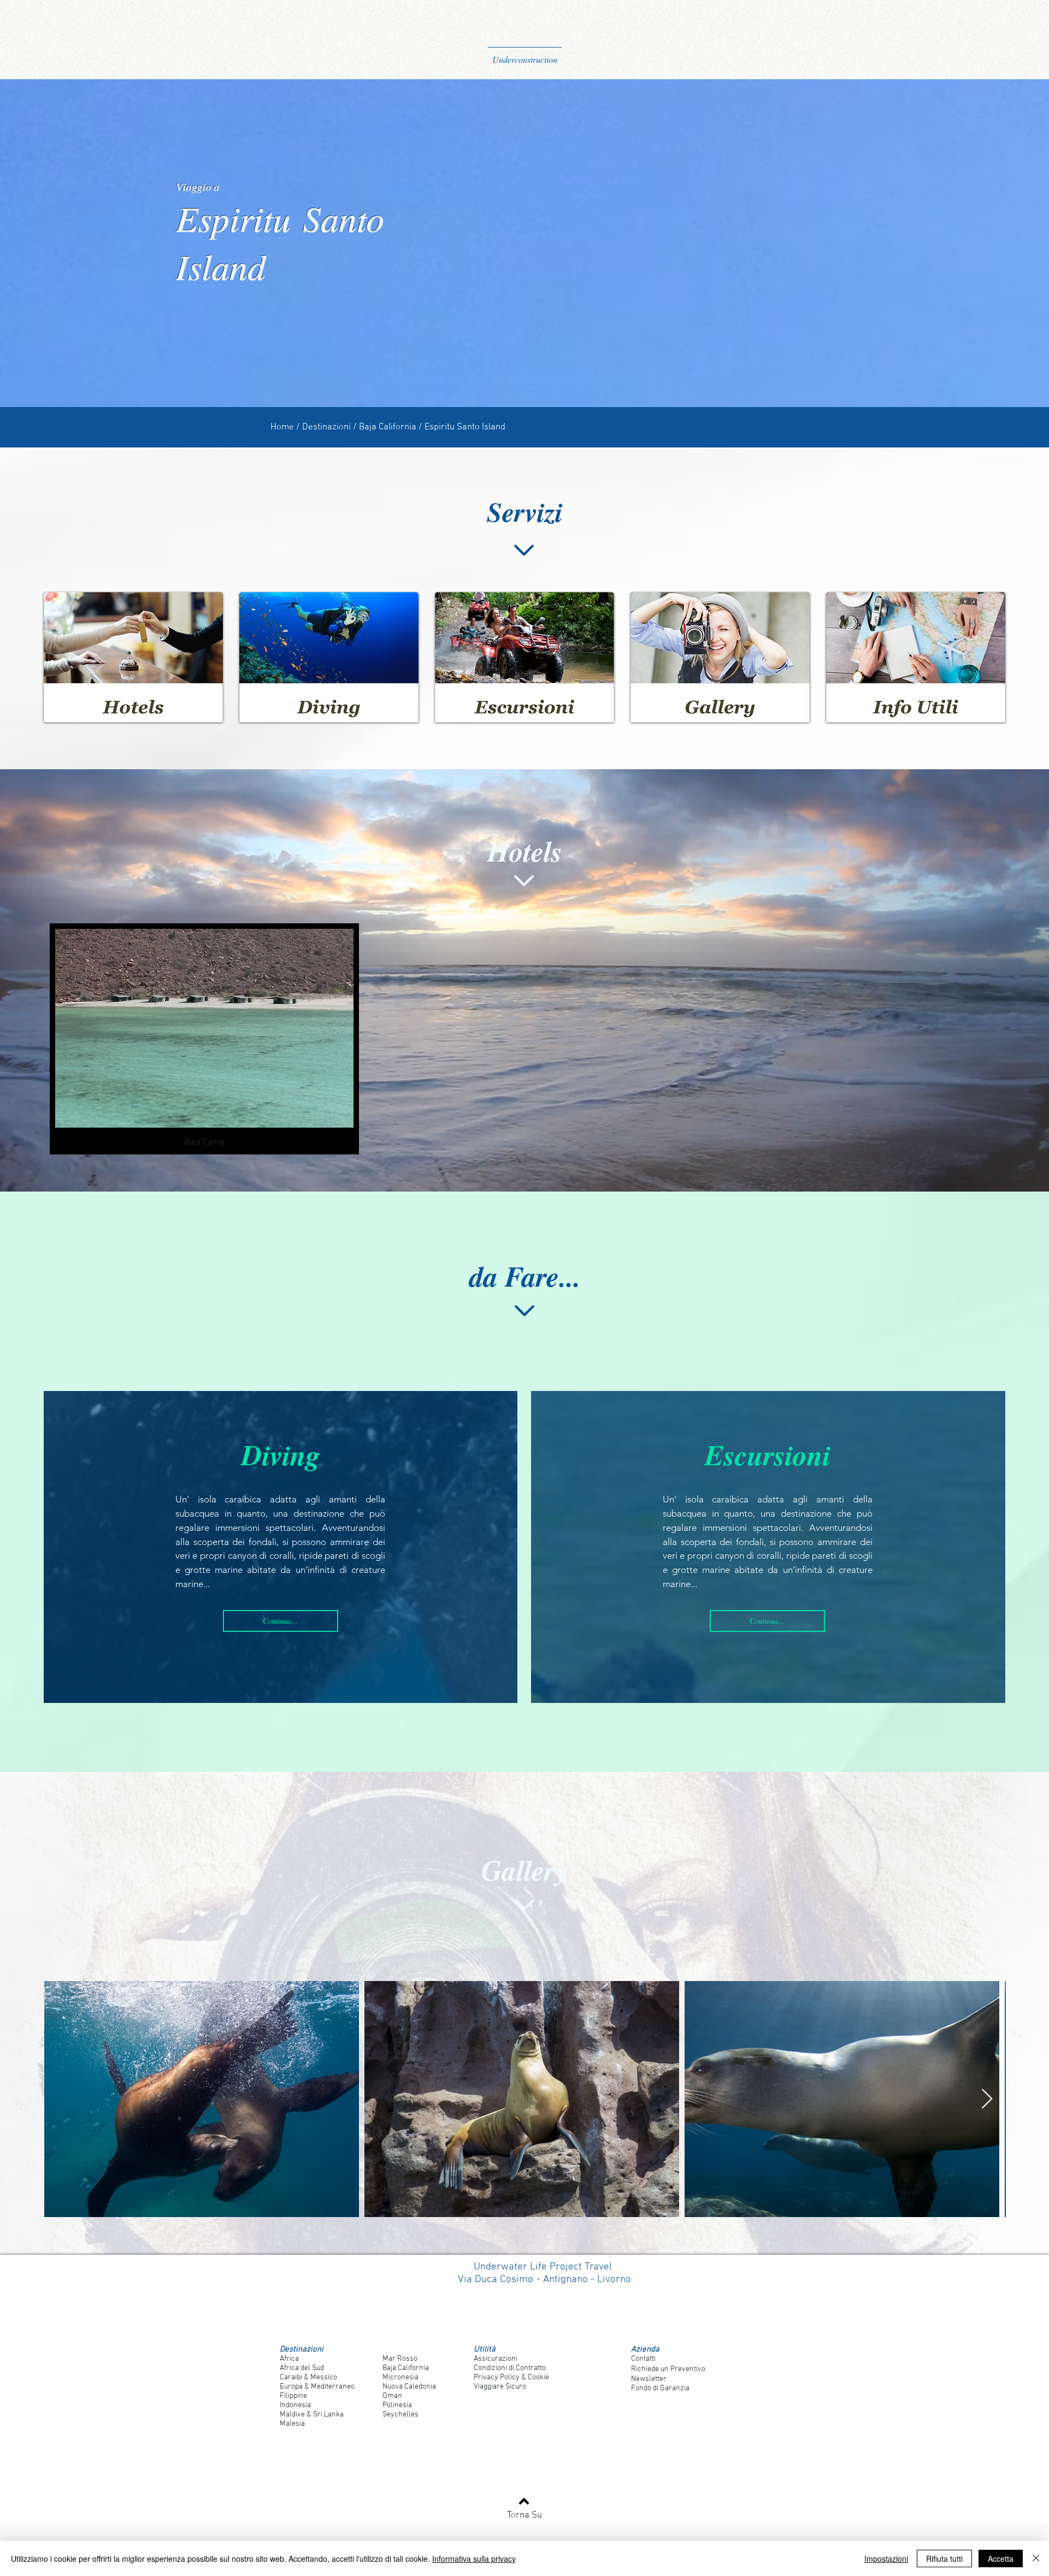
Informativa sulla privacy (474, 2559)
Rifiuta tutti (944, 2559)
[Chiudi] (1036, 2559)
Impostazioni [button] (886, 2559)
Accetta (1001, 2559)
